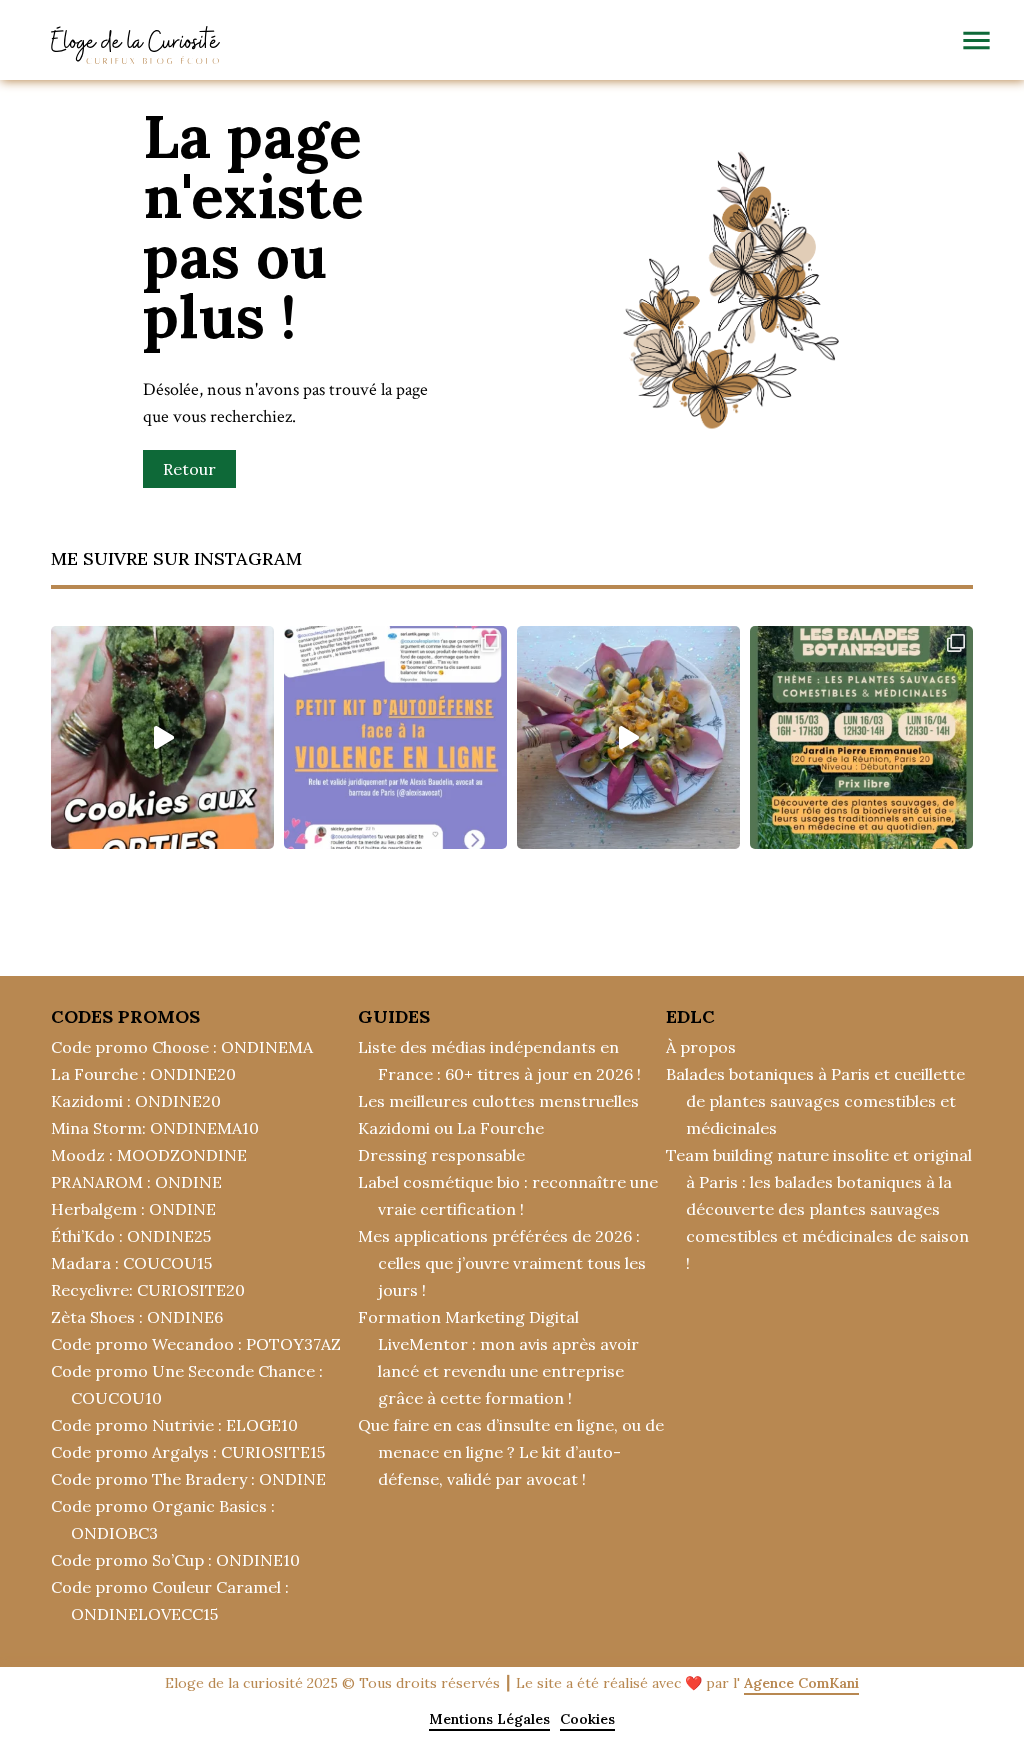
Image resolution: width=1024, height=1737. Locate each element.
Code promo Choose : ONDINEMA (182, 1047)
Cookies (587, 1719)
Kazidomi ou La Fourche (451, 1128)
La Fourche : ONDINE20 (143, 1074)
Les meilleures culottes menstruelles (498, 1101)
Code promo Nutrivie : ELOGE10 (174, 1425)
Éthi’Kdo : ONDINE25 (131, 1236)
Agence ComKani (801, 1683)
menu (976, 40)
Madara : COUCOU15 (131, 1263)
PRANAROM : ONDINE (136, 1182)
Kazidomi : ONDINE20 (136, 1101)
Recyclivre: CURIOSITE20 (148, 1290)
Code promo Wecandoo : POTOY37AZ (196, 1344)
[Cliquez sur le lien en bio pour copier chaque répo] (395, 737)
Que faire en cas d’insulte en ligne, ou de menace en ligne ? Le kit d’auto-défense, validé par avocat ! (511, 1452)
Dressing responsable (441, 1155)
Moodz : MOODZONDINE (149, 1155)
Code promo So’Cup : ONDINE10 (175, 1560)
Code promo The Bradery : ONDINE (188, 1479)
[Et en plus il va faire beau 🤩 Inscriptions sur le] (861, 737)
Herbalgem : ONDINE (133, 1209)
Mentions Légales (489, 1719)
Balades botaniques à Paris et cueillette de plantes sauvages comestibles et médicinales (815, 1101)
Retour (189, 469)
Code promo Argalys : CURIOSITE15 (188, 1452)
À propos (701, 1047)
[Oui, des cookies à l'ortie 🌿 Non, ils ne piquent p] (162, 737)
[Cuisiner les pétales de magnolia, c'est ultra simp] (628, 737)
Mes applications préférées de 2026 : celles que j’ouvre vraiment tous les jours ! (502, 1263)
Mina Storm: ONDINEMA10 (155, 1128)
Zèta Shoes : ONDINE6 (137, 1317)
